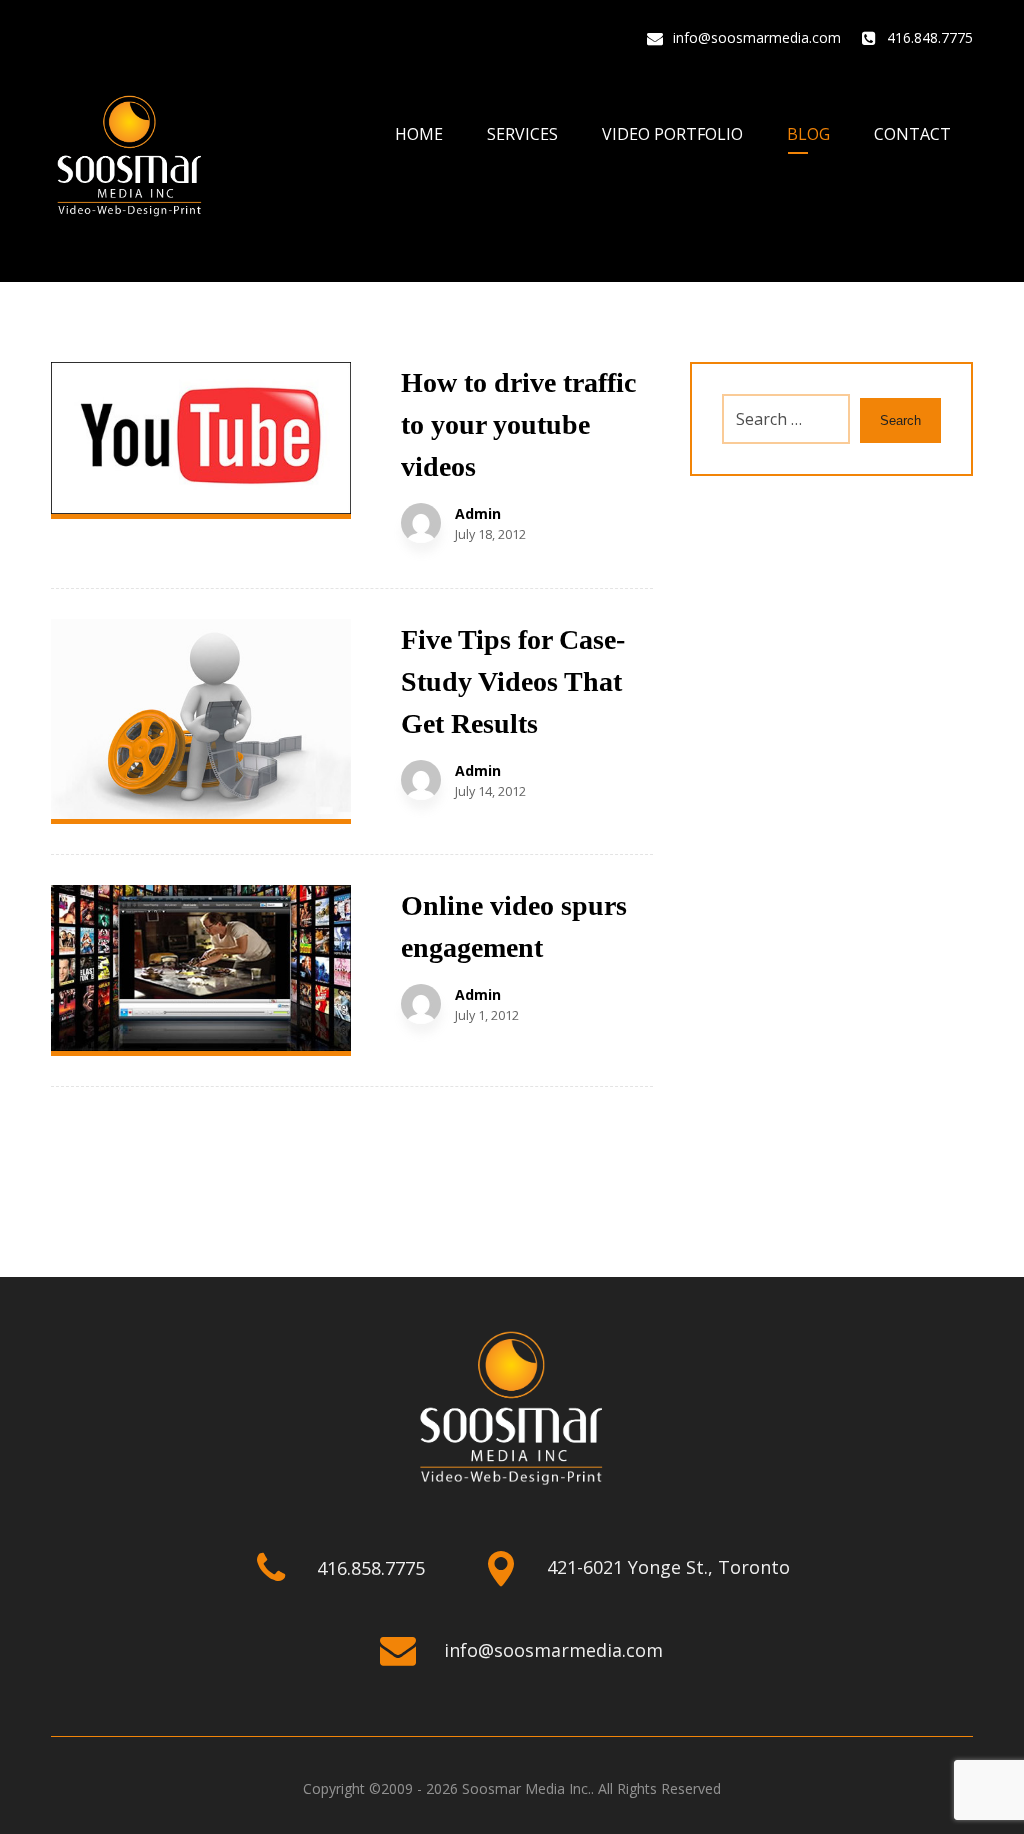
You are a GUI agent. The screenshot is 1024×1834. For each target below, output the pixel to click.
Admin (478, 514)
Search (900, 420)
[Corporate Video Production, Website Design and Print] (130, 157)
